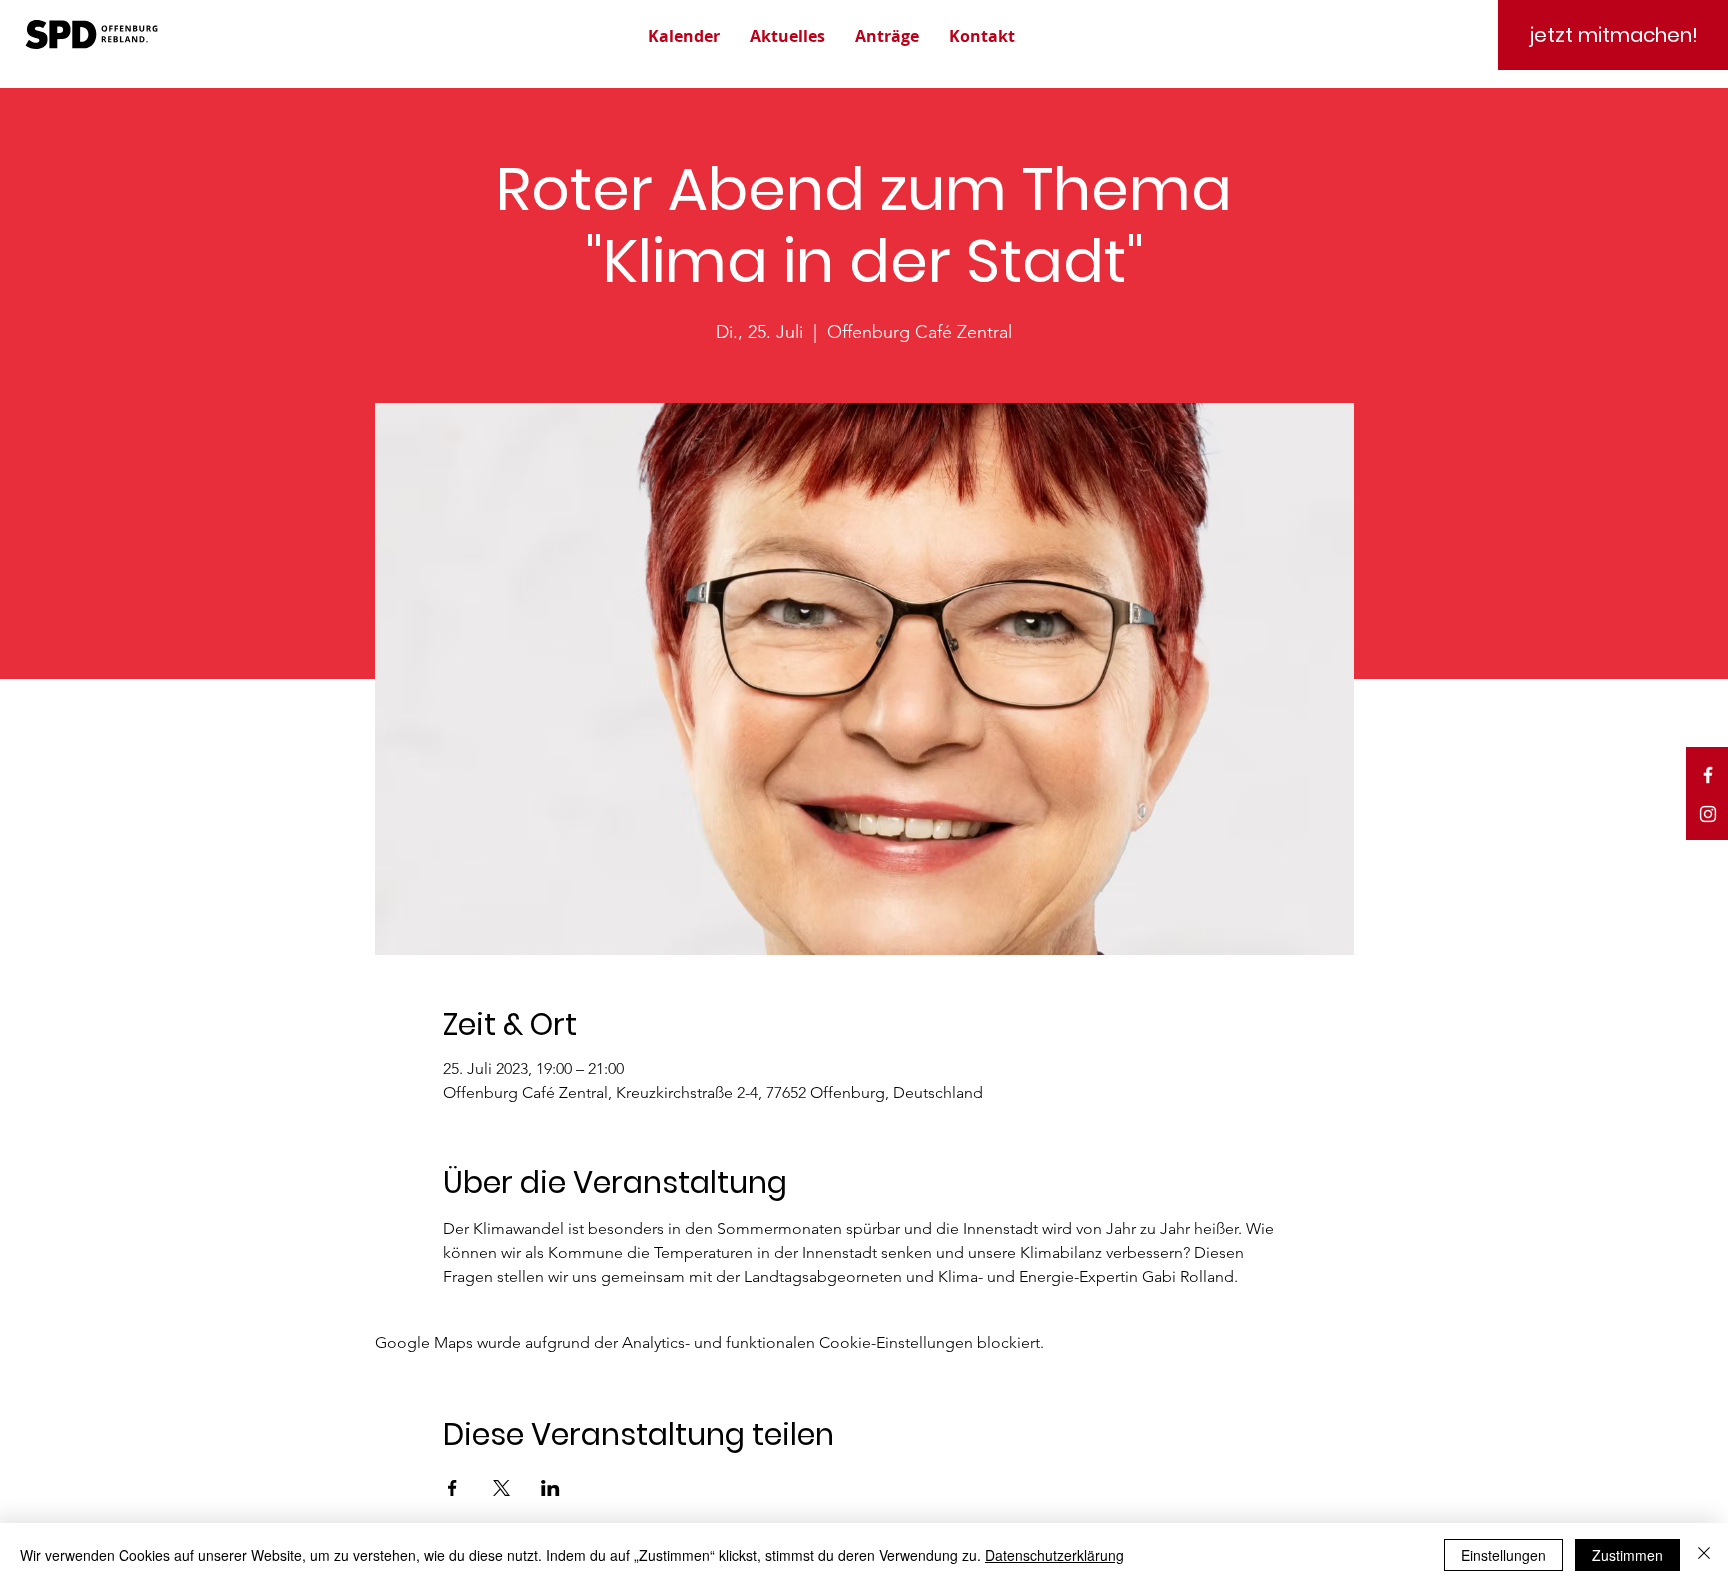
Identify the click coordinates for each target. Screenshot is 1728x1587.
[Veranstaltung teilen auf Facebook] (452, 1488)
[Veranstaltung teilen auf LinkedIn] (550, 1488)
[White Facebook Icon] (1708, 775)
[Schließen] (1704, 1555)
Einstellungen (1503, 1555)
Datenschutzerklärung (1054, 1555)
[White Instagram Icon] (1708, 814)
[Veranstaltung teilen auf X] (501, 1488)
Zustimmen (1627, 1555)
